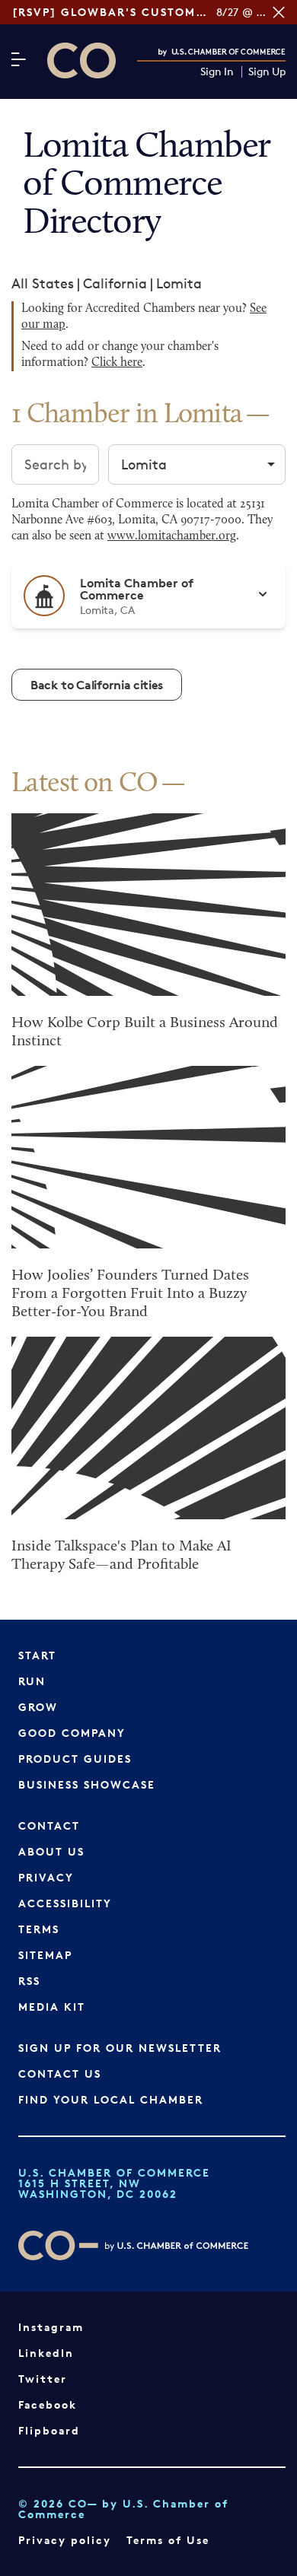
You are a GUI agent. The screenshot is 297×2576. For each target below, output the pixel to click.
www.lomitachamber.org (172, 536)
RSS (29, 1981)
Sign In (217, 72)
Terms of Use (168, 2540)
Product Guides (75, 1759)
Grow (38, 1707)
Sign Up (267, 72)
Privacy (46, 1877)
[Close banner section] (279, 12)
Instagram (51, 2327)
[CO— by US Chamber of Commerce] (81, 60)
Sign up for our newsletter (120, 2048)
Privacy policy (65, 2540)
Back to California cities (97, 685)
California (115, 283)
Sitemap (45, 1955)
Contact (49, 1825)
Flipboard (49, 2430)
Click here (117, 363)
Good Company (72, 1733)
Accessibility (65, 1903)
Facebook (48, 2404)
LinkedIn (46, 2353)
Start (37, 1655)
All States (43, 283)
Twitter (43, 2379)
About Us (51, 1851)
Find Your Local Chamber (111, 2099)
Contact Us (60, 2074)
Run (32, 1681)
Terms (39, 1929)
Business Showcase (87, 1784)
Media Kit (52, 2007)
